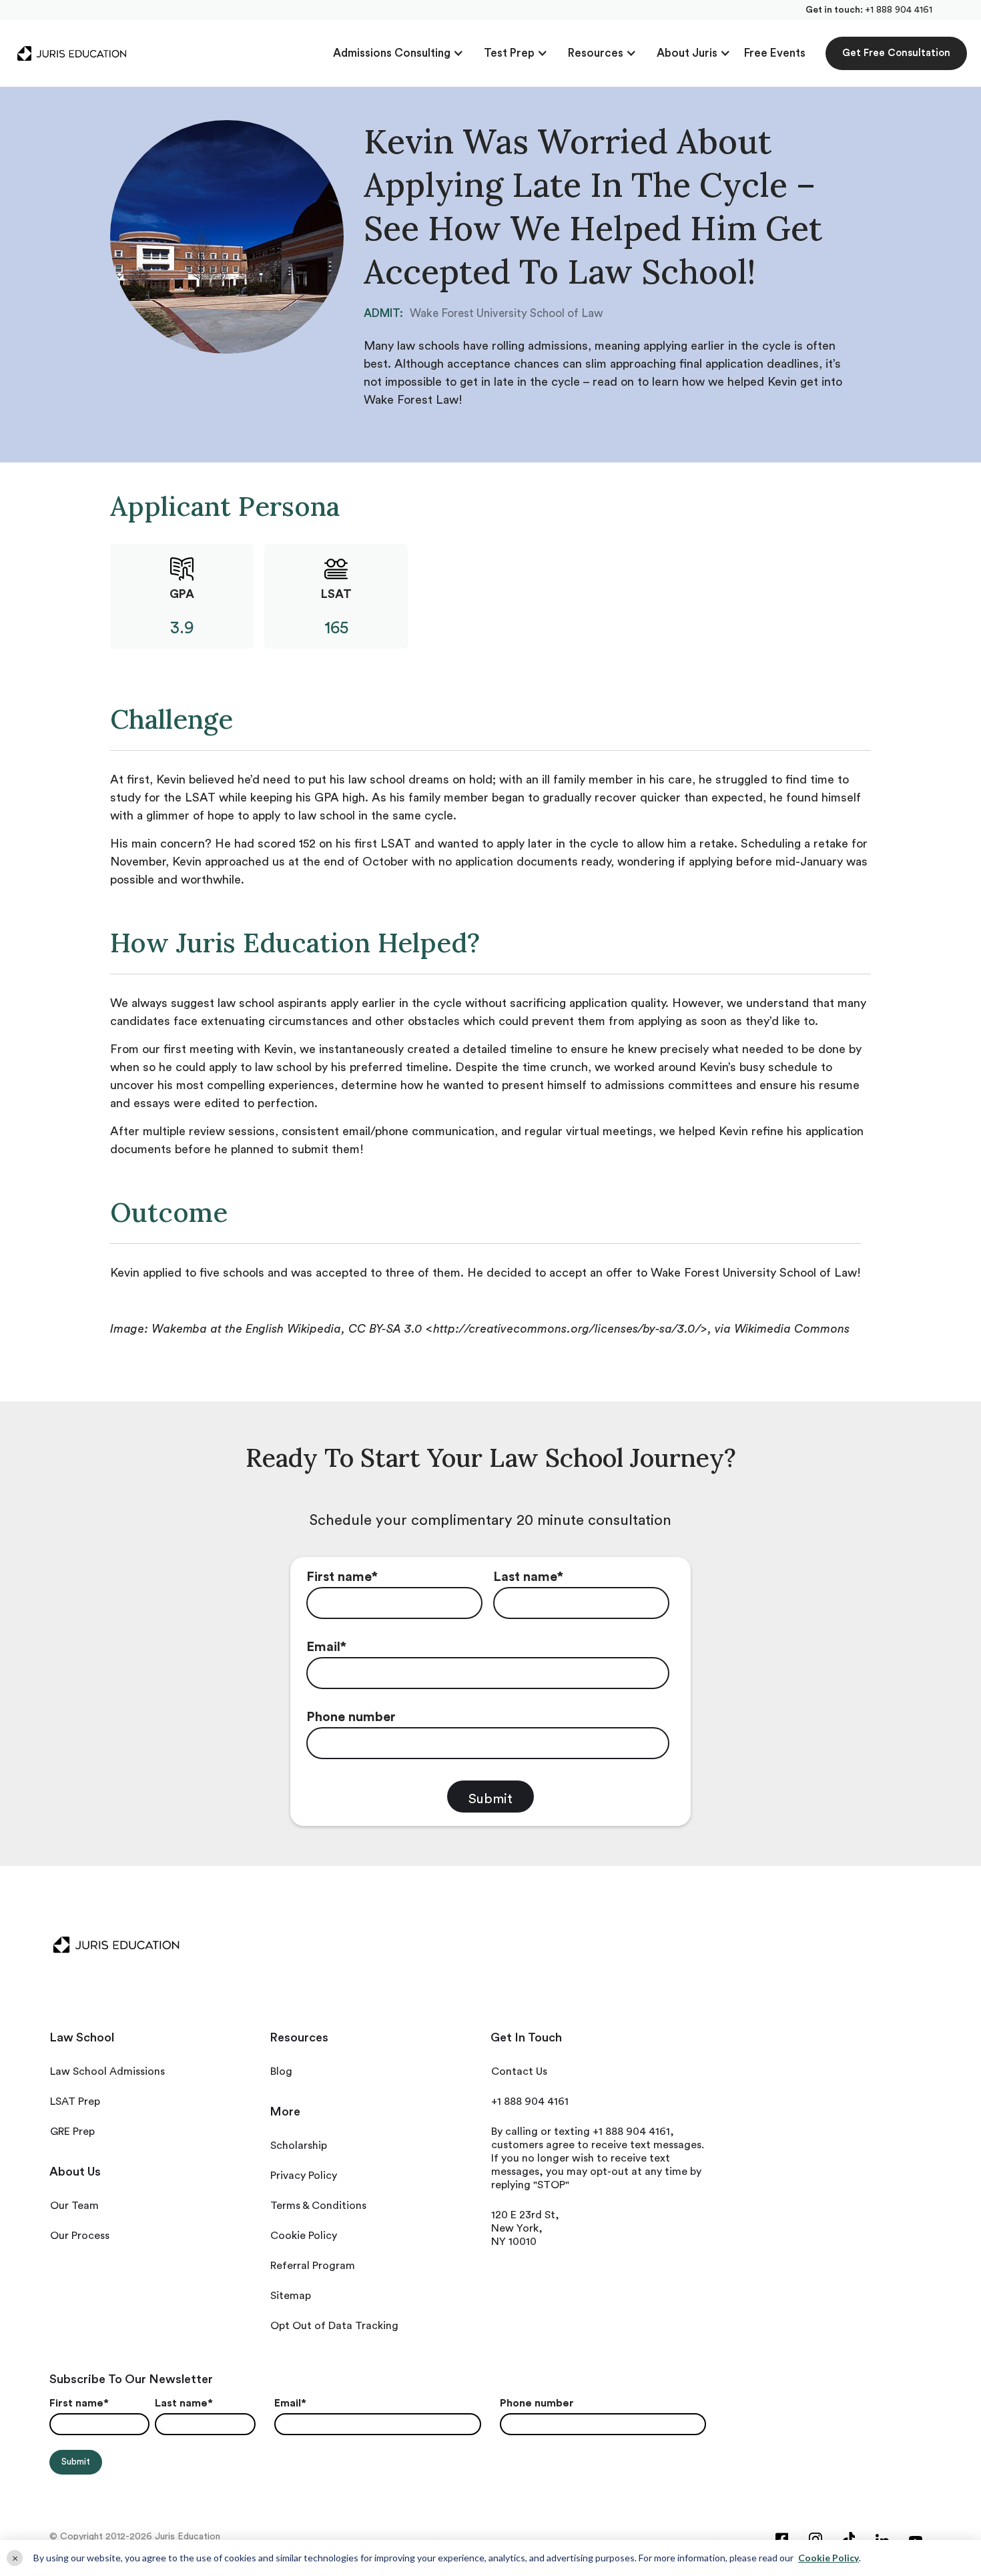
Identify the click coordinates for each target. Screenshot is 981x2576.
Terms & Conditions (318, 2206)
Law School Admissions (107, 2071)
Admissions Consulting (392, 53)
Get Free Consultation (896, 53)
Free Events (775, 53)
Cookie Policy (304, 2236)
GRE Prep (72, 2132)
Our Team (74, 2206)
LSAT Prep (75, 2102)
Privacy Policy (304, 2176)
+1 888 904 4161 (899, 10)
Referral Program (313, 2266)
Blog (281, 2071)
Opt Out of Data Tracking (334, 2326)
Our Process (80, 2236)
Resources (596, 53)
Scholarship (299, 2146)
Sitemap (291, 2296)
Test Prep (509, 53)
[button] (398, 53)
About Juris (687, 53)
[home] (72, 53)
